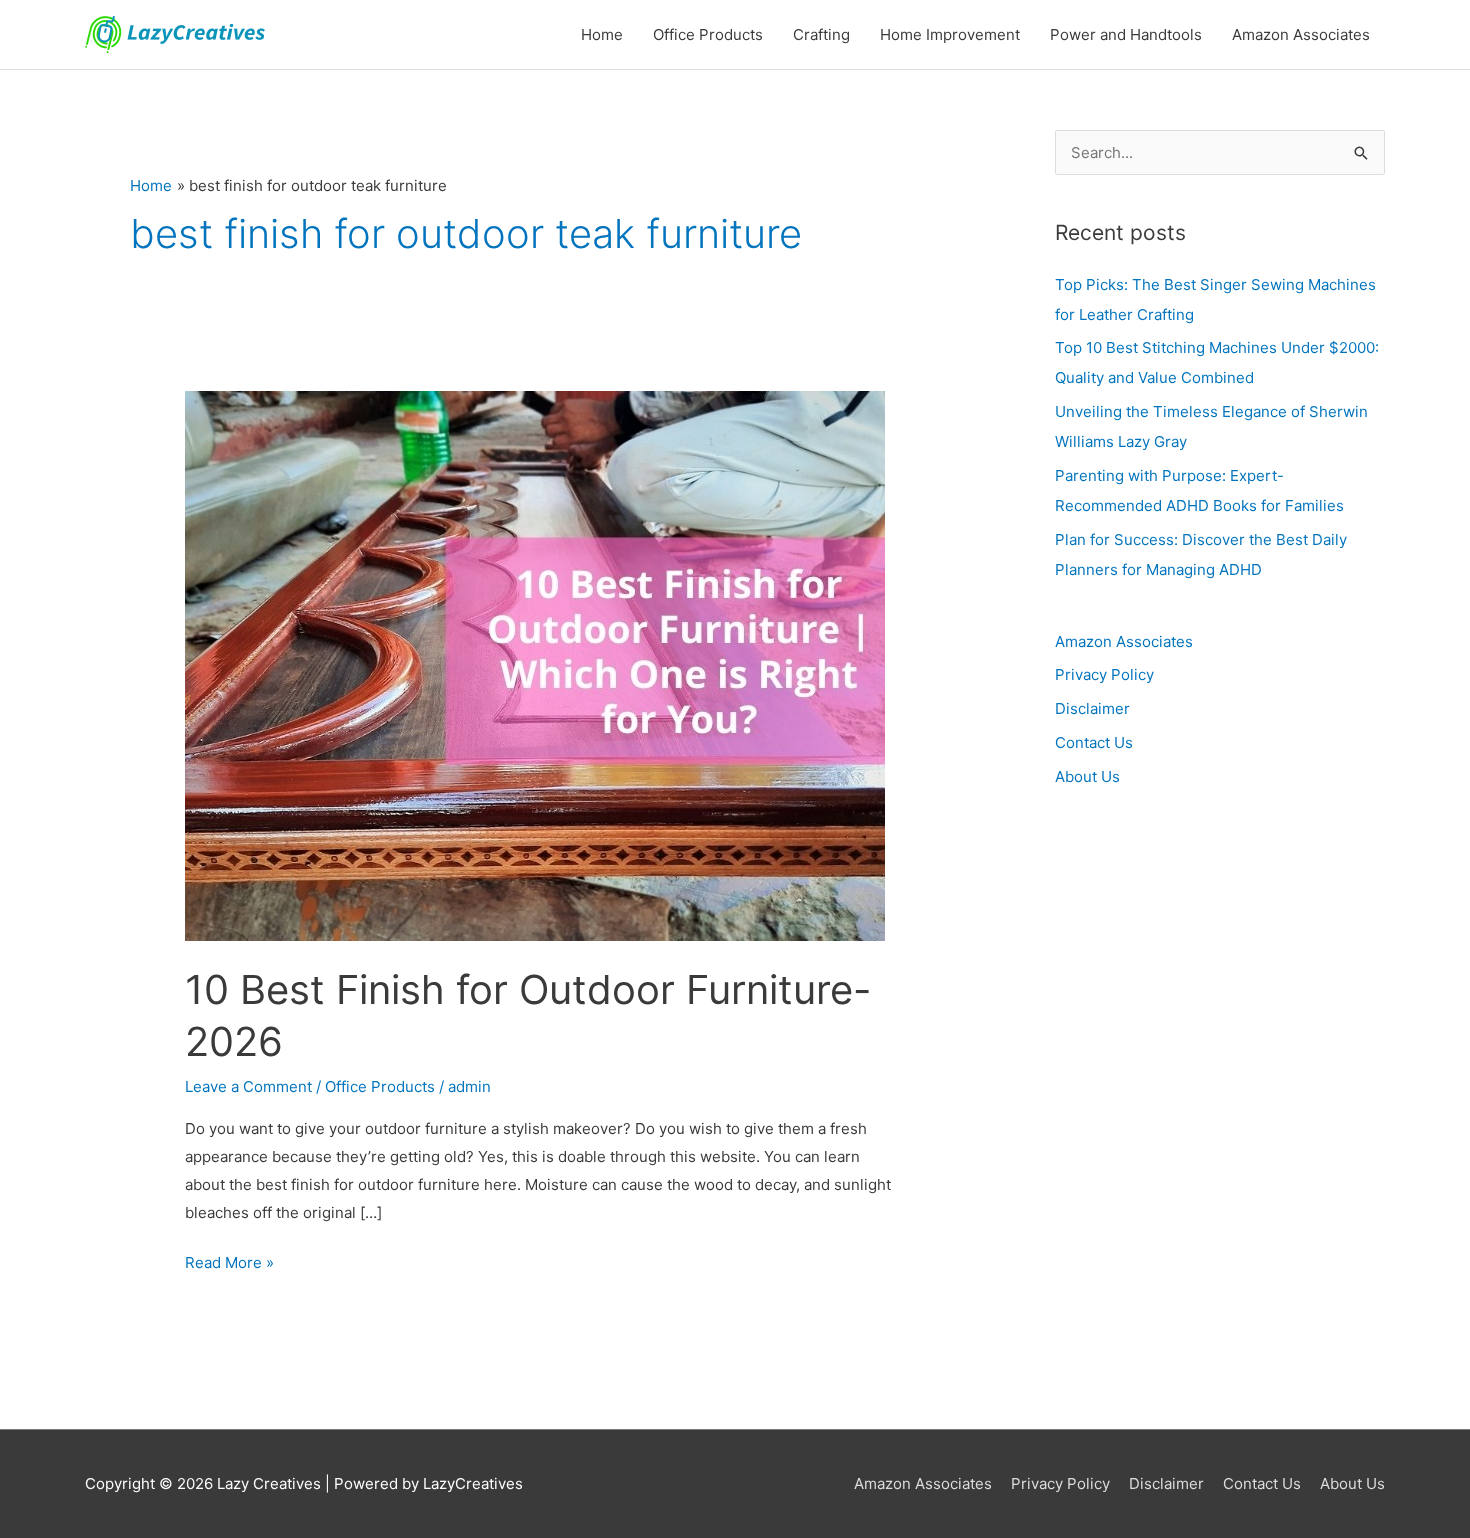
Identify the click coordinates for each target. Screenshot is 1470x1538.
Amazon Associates (1301, 34)
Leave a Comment (248, 1086)
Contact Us (1094, 742)
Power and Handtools (1126, 34)
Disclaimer (1092, 708)
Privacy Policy (1104, 674)
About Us (1087, 776)
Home (602, 34)
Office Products (708, 34)
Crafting (821, 34)
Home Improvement (950, 34)
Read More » (229, 1260)
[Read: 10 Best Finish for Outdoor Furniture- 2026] (535, 664)
